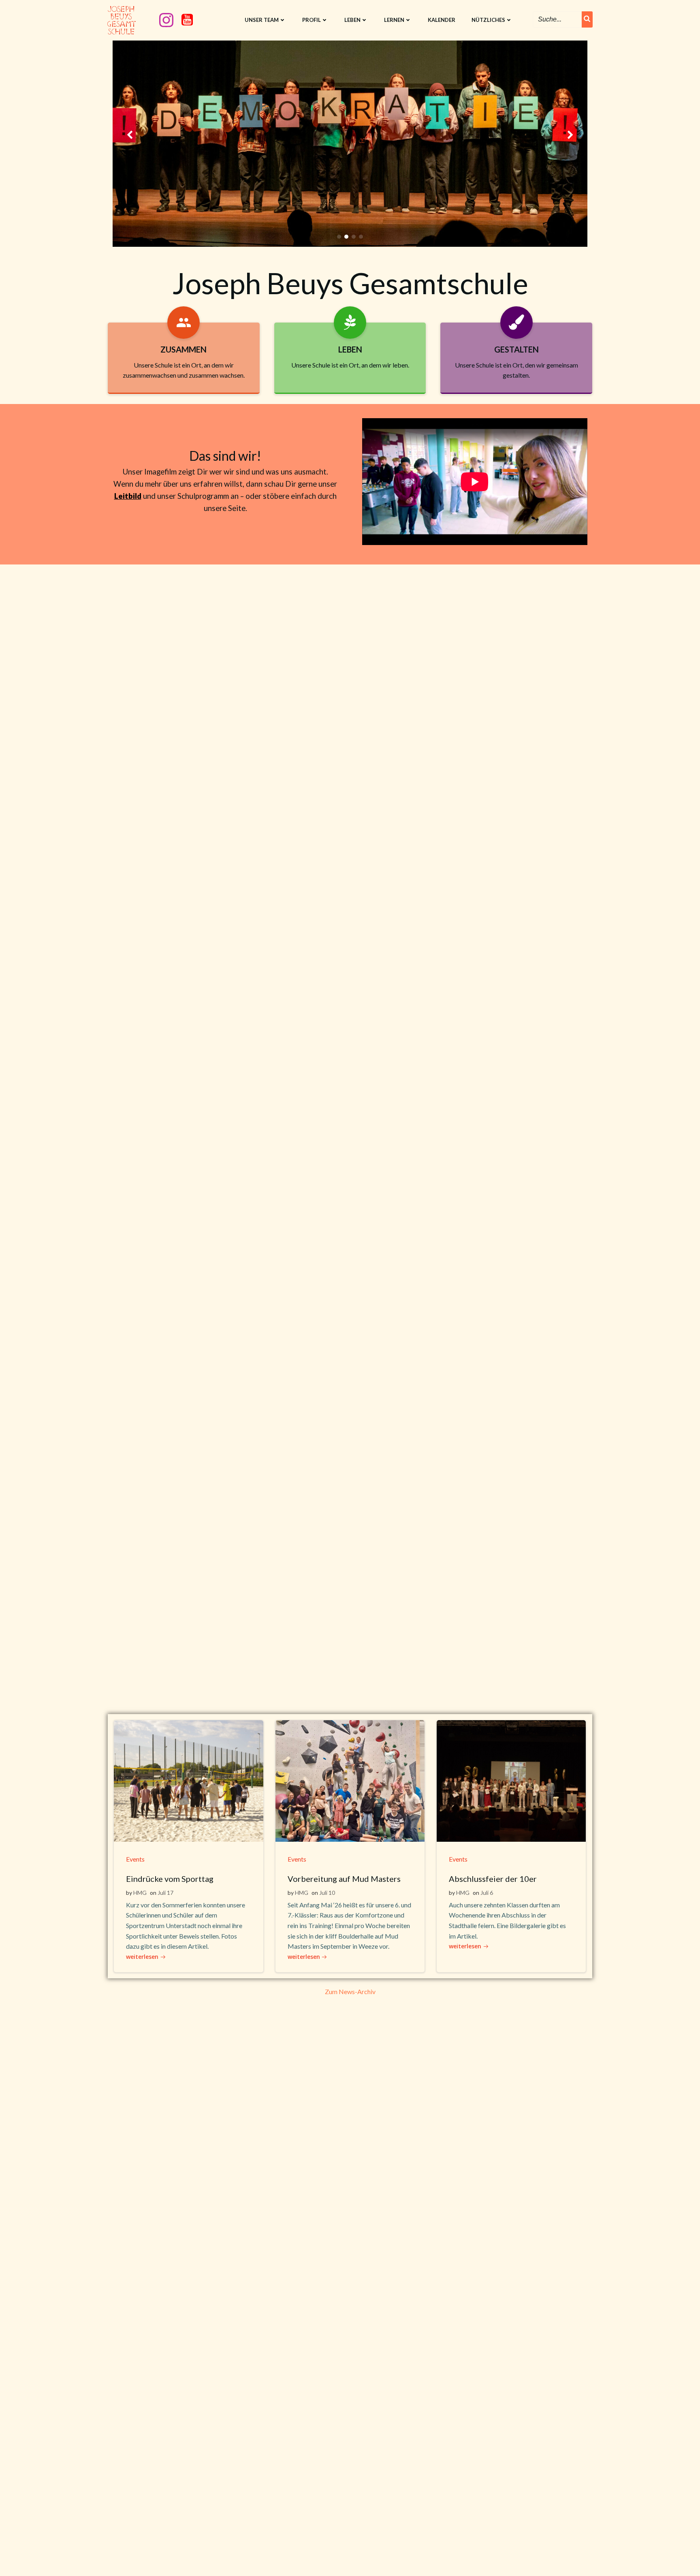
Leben (352, 20)
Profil (312, 20)
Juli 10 (327, 1893)
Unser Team (262, 20)
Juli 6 (487, 1893)
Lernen (394, 20)
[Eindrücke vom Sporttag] (188, 1780)
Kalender (442, 20)
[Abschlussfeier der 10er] (511, 1780)
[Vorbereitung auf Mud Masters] (350, 1780)
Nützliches (488, 20)
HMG (140, 1893)
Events (135, 1859)
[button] (339, 237)
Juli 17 (165, 1893)
